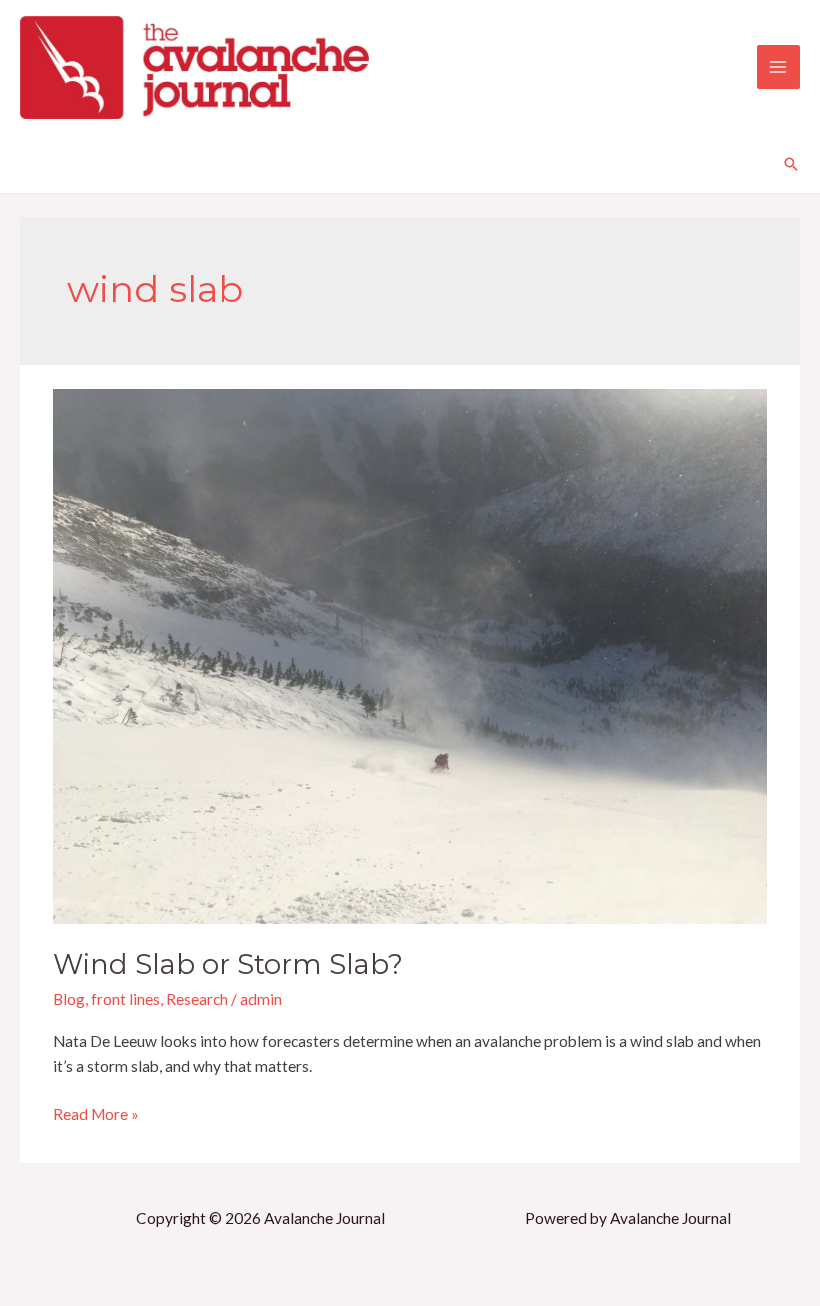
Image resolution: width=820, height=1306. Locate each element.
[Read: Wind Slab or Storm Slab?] (410, 654)
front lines (125, 999)
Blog (69, 999)
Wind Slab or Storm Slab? (228, 964)
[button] (791, 164)
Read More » (96, 1112)
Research (197, 999)
